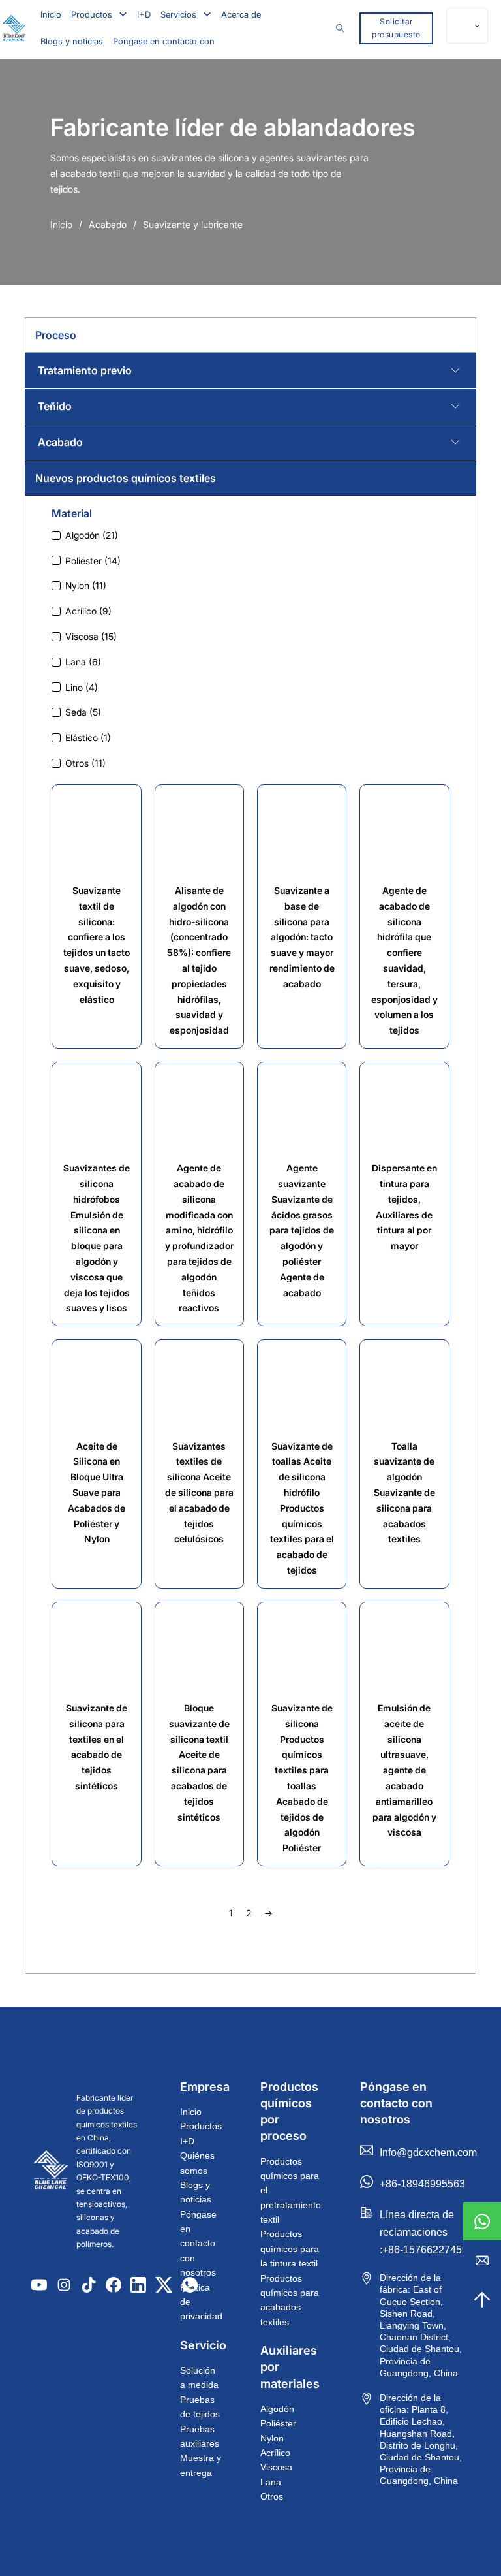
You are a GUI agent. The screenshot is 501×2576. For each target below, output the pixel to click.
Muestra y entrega (201, 2465)
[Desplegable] (123, 14)
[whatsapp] (482, 2221)
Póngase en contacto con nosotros (198, 2244)
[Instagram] (64, 2285)
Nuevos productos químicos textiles (126, 478)
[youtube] (39, 2285)
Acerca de (241, 14)
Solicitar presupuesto (396, 28)
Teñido (55, 406)
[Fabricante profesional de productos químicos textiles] (14, 28)
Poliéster (278, 2423)
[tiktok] (89, 2285)
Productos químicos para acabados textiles (290, 2300)
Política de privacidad (201, 2302)
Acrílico (275, 2453)
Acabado (108, 224)
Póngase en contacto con (164, 41)
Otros (272, 2496)
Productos (92, 14)
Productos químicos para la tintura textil (290, 2249)
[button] (250, 370)
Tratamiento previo (85, 370)
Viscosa (276, 2467)
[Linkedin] (138, 2285)
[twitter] (164, 2285)
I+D (144, 14)
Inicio (51, 14)
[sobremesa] (482, 2300)
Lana (271, 2482)
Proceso (56, 335)
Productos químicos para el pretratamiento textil (291, 2191)
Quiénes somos (197, 2163)
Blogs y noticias (72, 41)
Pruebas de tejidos (200, 2407)
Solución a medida (199, 2377)
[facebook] (114, 2285)
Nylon (272, 2438)
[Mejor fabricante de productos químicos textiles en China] (51, 2171)
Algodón (277, 2409)
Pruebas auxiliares (200, 2436)
